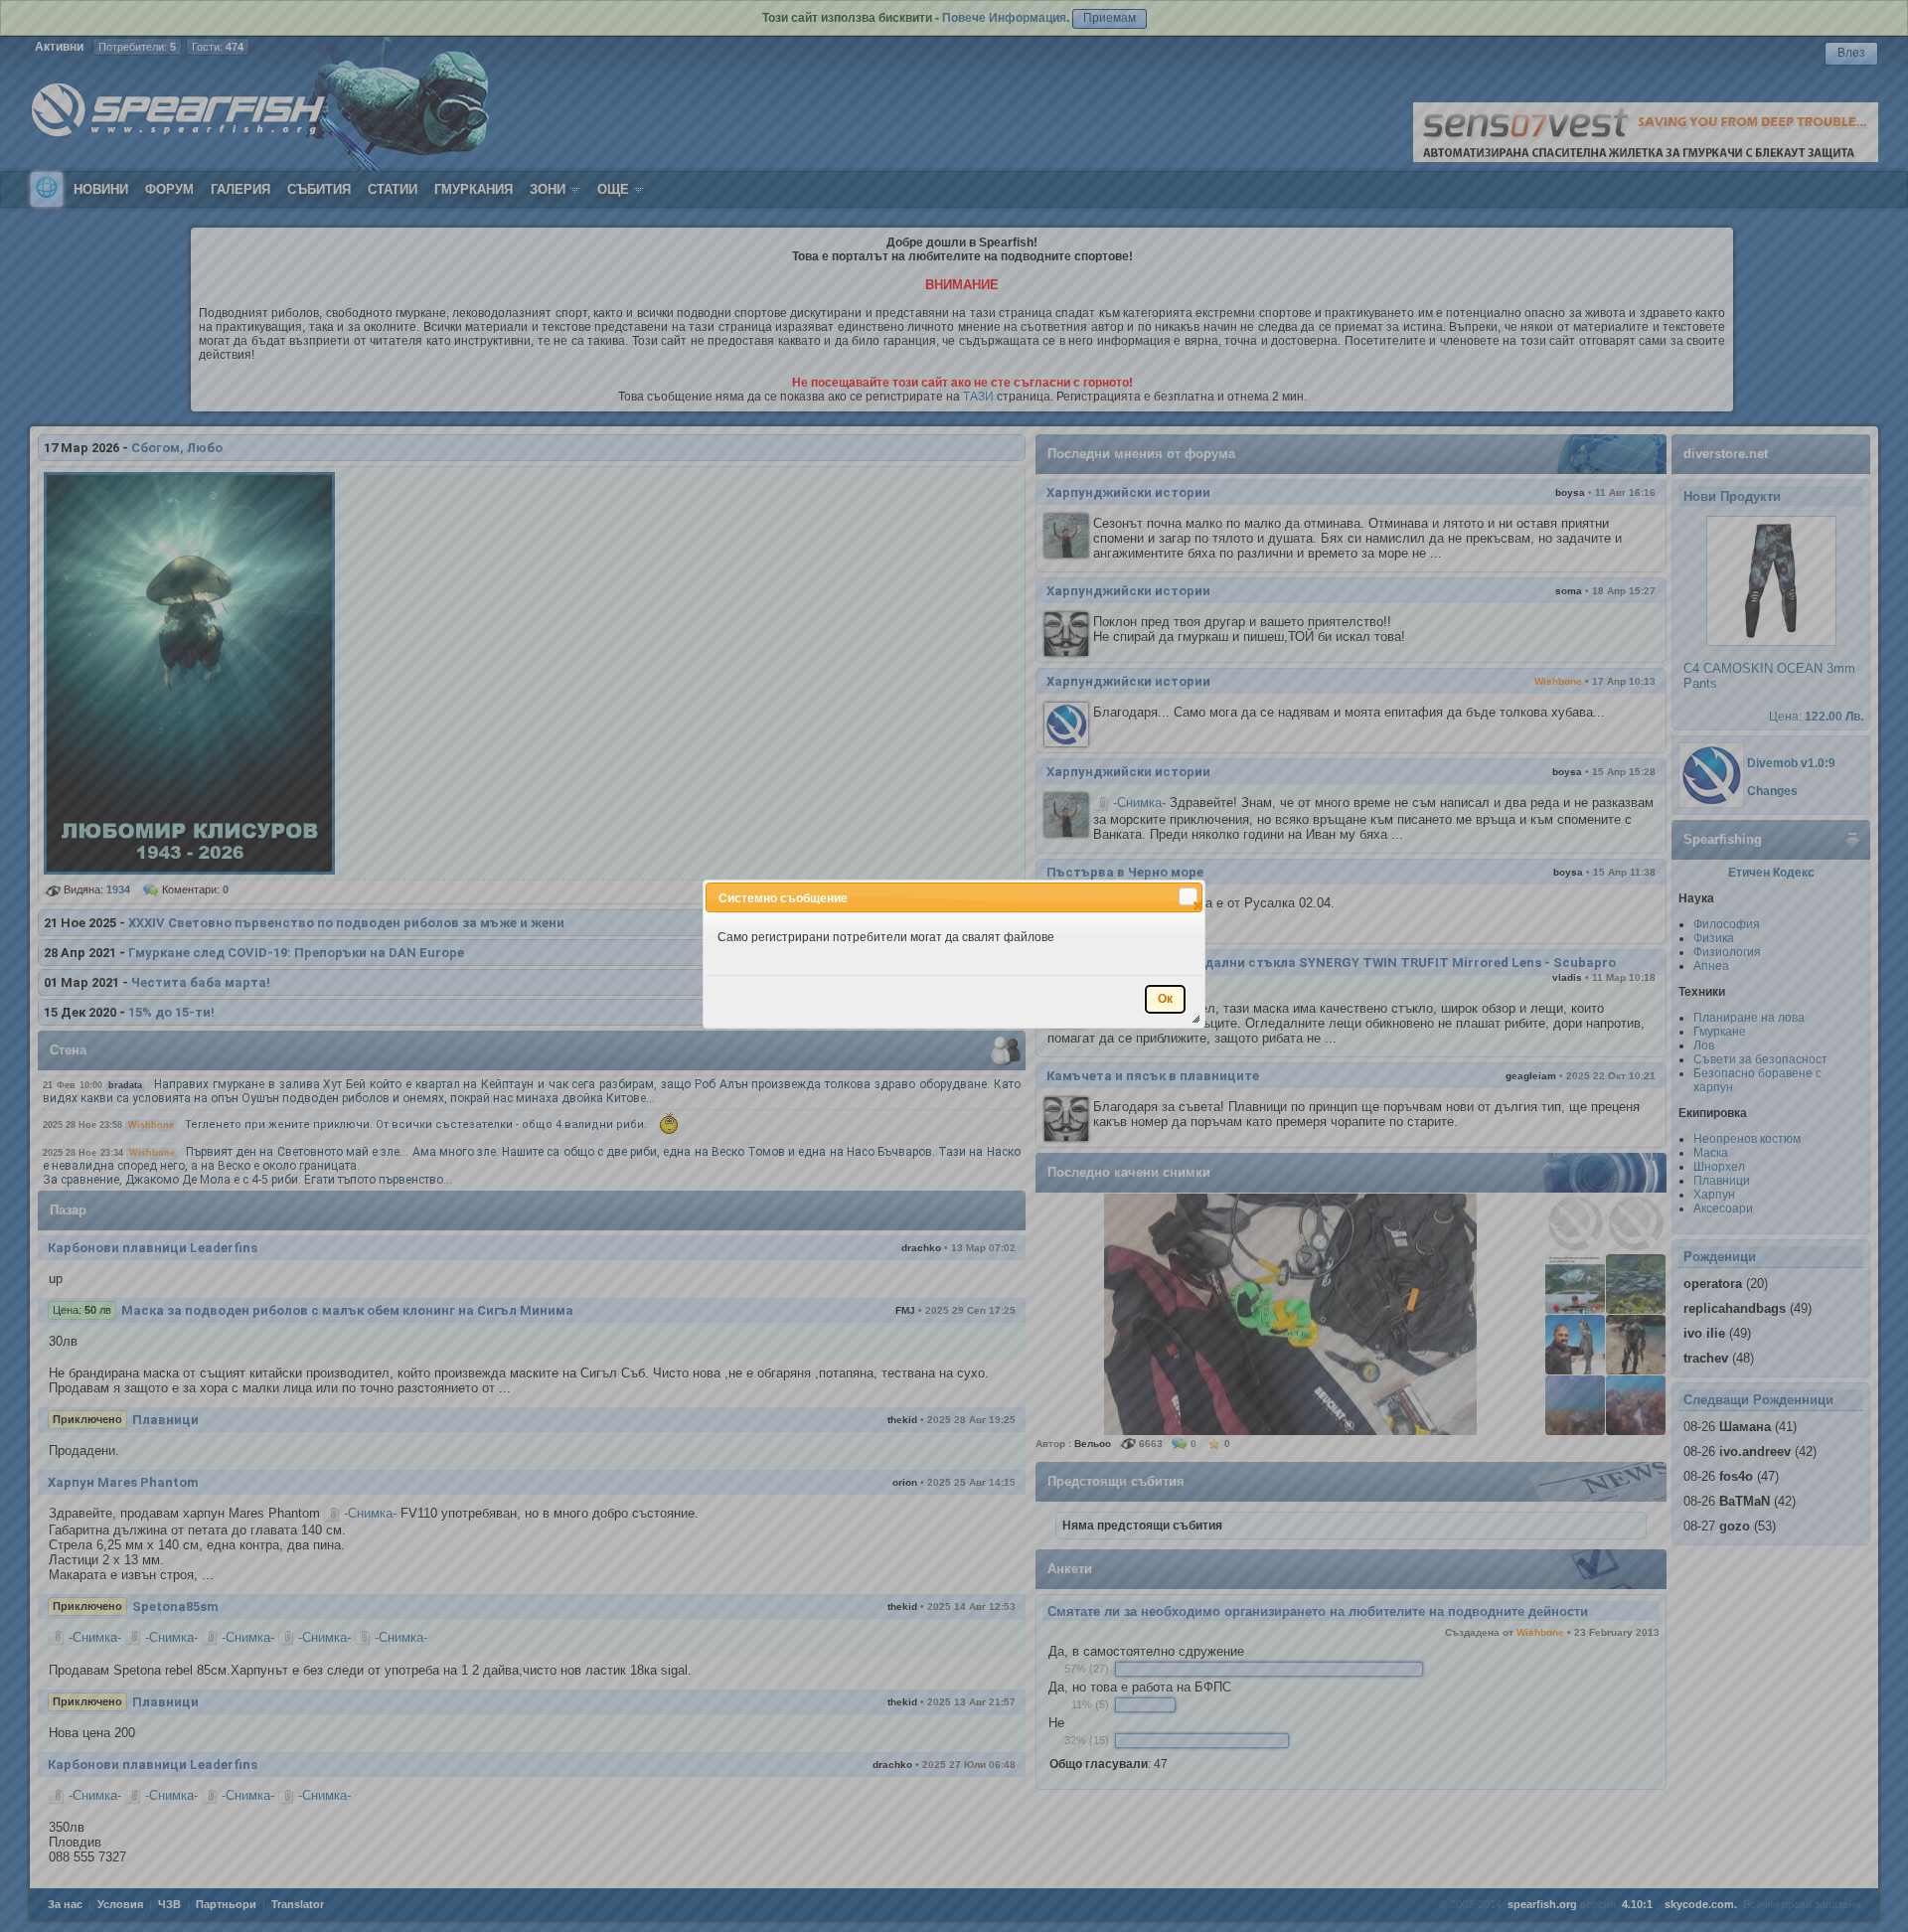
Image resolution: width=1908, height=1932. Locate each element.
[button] (1188, 896)
